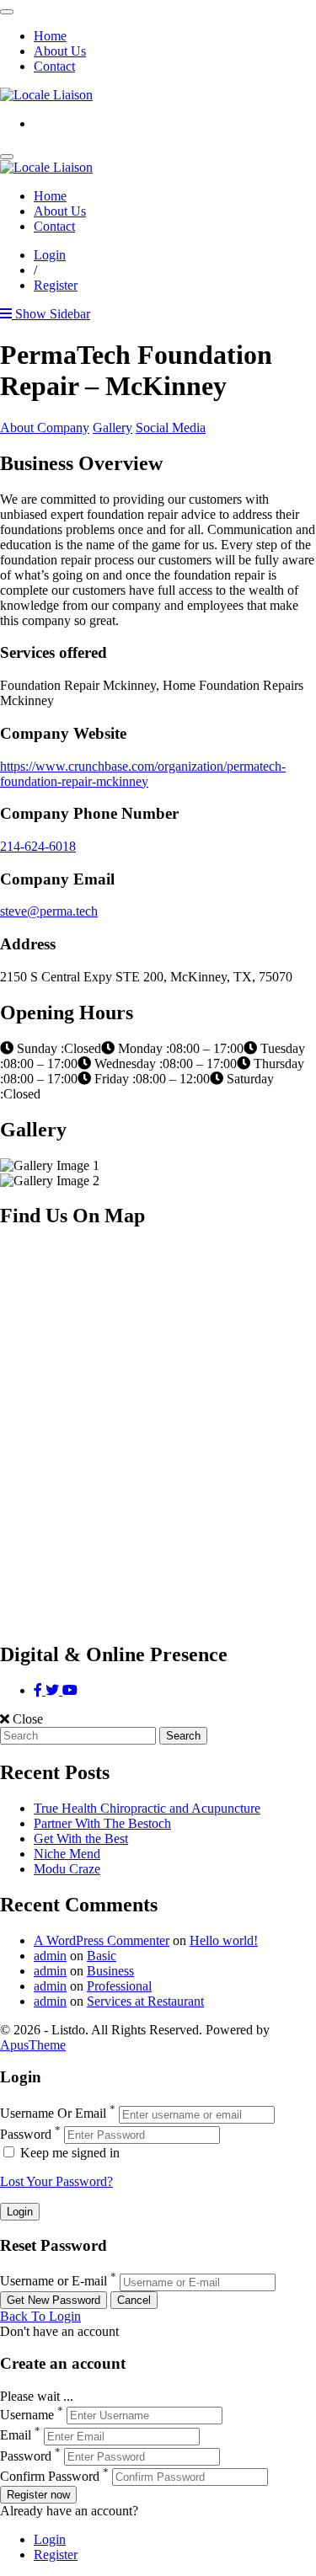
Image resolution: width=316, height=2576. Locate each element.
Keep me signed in (68, 2153)
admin (50, 1956)
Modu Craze (67, 1869)
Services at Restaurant (145, 2001)
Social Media (171, 428)
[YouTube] (70, 1690)
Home (50, 36)
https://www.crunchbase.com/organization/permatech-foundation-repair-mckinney (143, 774)
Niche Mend (67, 1854)
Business (110, 1971)
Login (50, 255)
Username (27, 2415)
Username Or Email (53, 2114)
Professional (119, 1986)
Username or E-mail (54, 2282)
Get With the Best (81, 1838)
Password (26, 2134)
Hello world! (224, 1940)
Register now (38, 2495)
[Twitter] (54, 1690)
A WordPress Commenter (102, 1940)
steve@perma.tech (49, 911)
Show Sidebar (51, 314)
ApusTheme (33, 2045)
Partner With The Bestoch (102, 1823)
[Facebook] (40, 1690)
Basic (102, 1956)
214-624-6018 (38, 846)
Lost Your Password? (56, 2181)
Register (56, 285)
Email (16, 2436)
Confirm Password (50, 2476)
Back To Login (40, 2316)
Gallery (112, 428)
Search (183, 1736)
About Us (60, 51)
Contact (54, 66)
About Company (45, 428)
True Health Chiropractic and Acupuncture (147, 1808)
